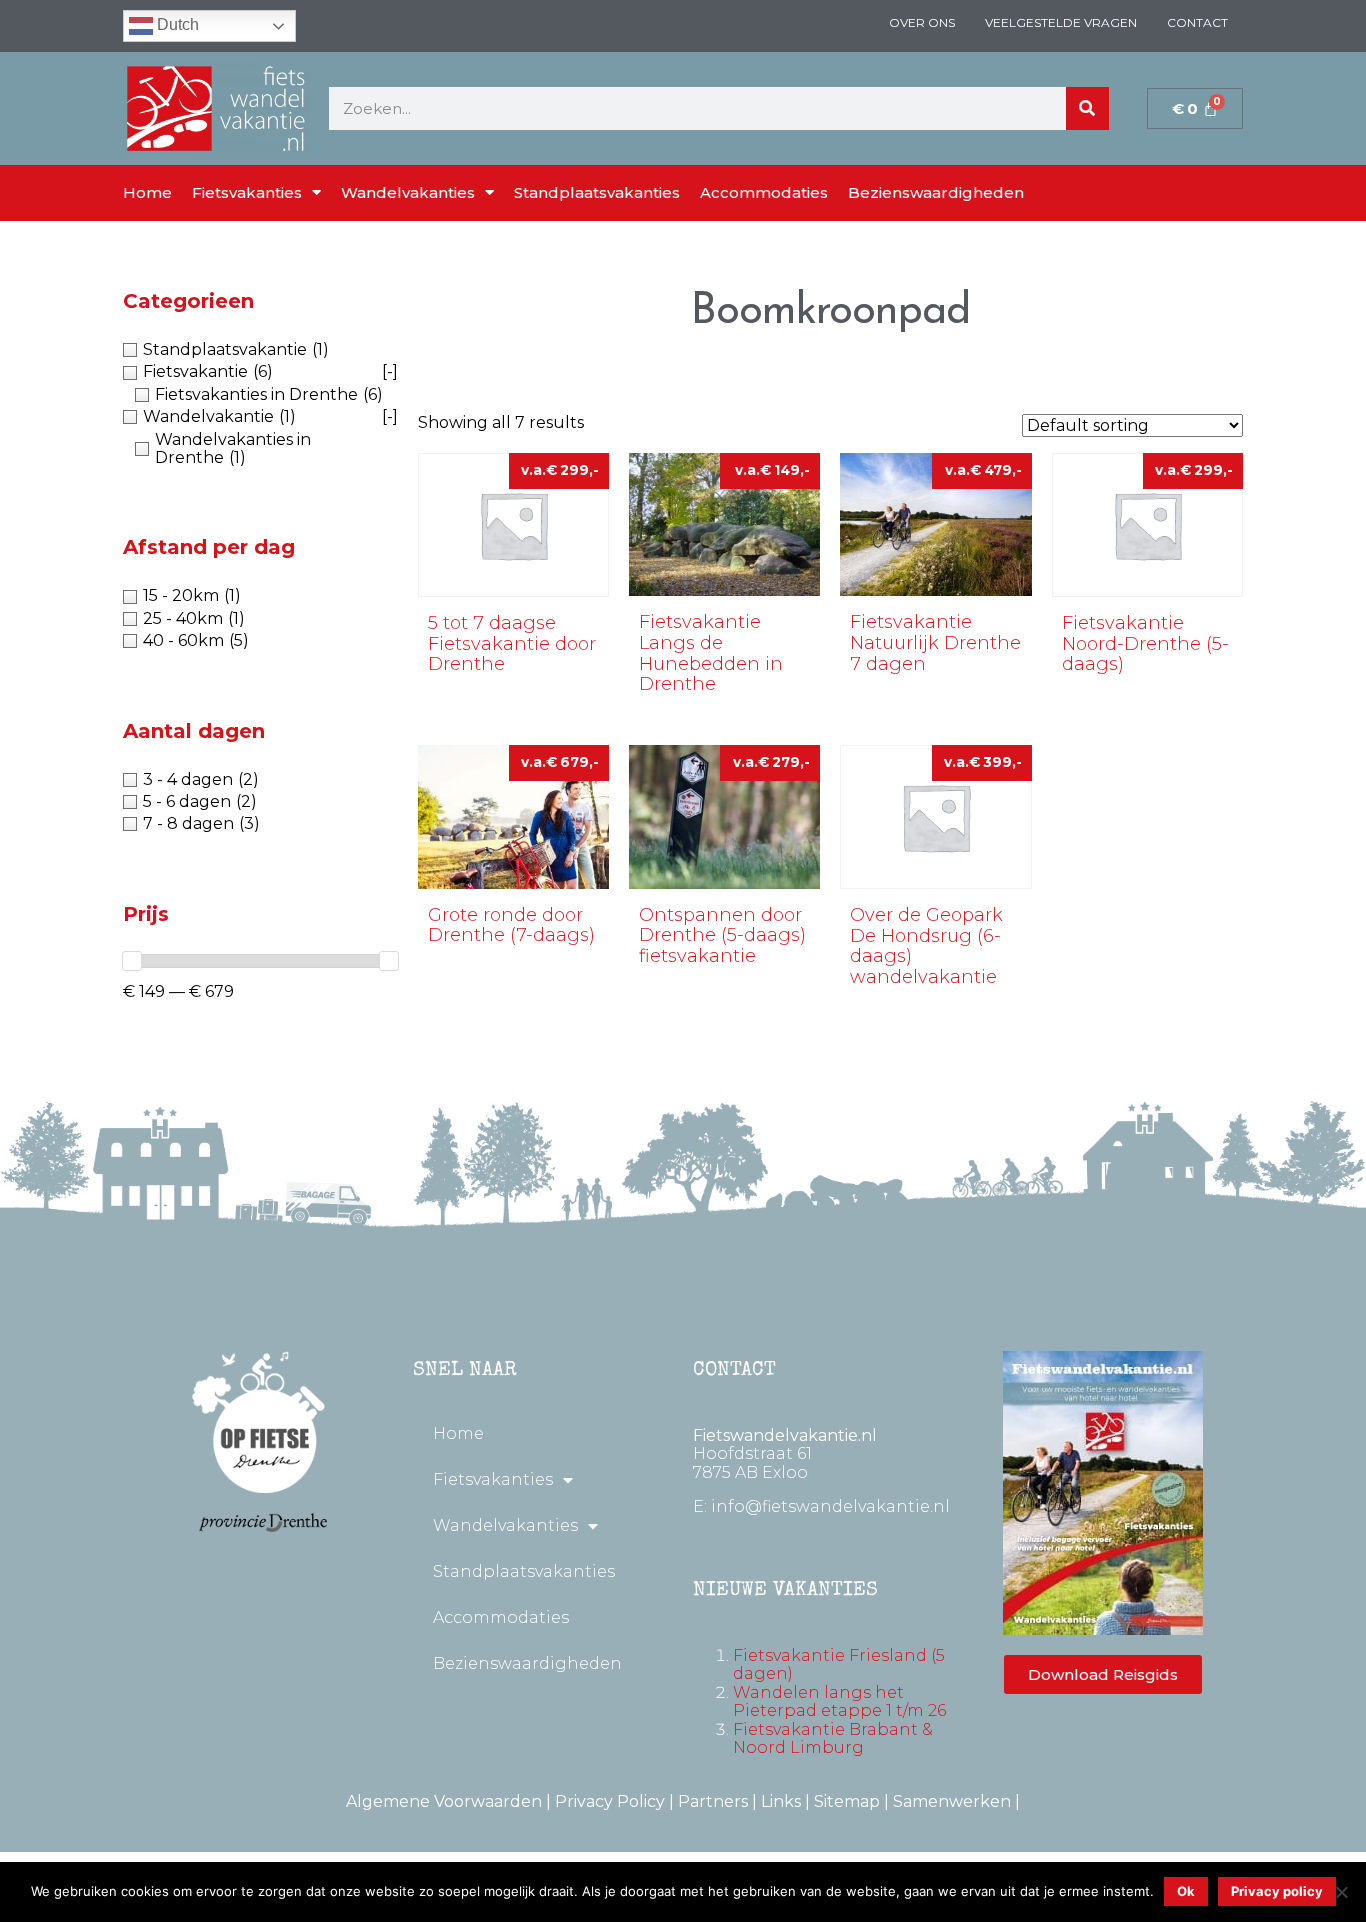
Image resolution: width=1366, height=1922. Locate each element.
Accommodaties (764, 192)
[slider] (132, 961)
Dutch (176, 24)
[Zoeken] (1087, 108)
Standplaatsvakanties (597, 192)
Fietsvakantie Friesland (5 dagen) (839, 1664)
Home (147, 192)
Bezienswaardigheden (936, 192)
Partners (713, 1801)
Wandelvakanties (408, 192)
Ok (1186, 1891)
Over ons (922, 22)
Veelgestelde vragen (1061, 22)
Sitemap (847, 1801)
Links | (787, 1801)
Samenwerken (952, 1801)
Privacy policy (1277, 1891)
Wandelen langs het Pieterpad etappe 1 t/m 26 (839, 1701)
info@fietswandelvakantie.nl (830, 1506)
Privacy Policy (610, 1801)
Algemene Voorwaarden (444, 1801)
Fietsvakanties (247, 192)
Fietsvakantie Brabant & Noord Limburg (833, 1738)
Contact (1197, 22)
